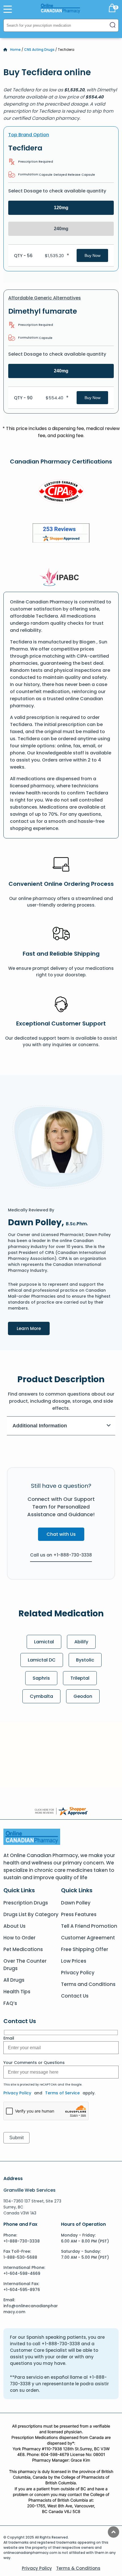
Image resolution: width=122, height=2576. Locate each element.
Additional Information (40, 1426)
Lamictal (44, 1642)
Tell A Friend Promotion (89, 1926)
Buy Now (92, 255)
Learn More (33, 1328)
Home (15, 50)
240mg (61, 229)
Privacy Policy (78, 1973)
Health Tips (17, 1992)
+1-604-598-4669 (22, 2273)
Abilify (81, 1642)
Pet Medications (23, 1949)
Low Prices (74, 1961)
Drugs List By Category (31, 1914)
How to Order (19, 1938)
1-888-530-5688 (20, 2257)
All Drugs (14, 1980)
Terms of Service (62, 2093)
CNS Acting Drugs (39, 50)
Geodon (83, 1696)
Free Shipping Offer (85, 1949)
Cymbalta (41, 1696)
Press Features (79, 1914)
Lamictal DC (42, 1660)
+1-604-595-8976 (22, 2290)
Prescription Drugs (26, 1903)
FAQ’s (10, 2003)
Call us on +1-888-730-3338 (61, 1555)
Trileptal (80, 1678)
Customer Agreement (88, 1938)
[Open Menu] (8, 9)
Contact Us (75, 1996)
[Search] (113, 25)
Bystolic (85, 1660)
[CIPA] (61, 492)
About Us (14, 1926)
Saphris (41, 1678)
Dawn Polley (76, 1903)
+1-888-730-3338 (22, 2241)
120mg (61, 208)
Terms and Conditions (88, 1984)
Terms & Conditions (78, 2568)
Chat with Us (61, 1534)
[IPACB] (61, 577)
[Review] (61, 534)
